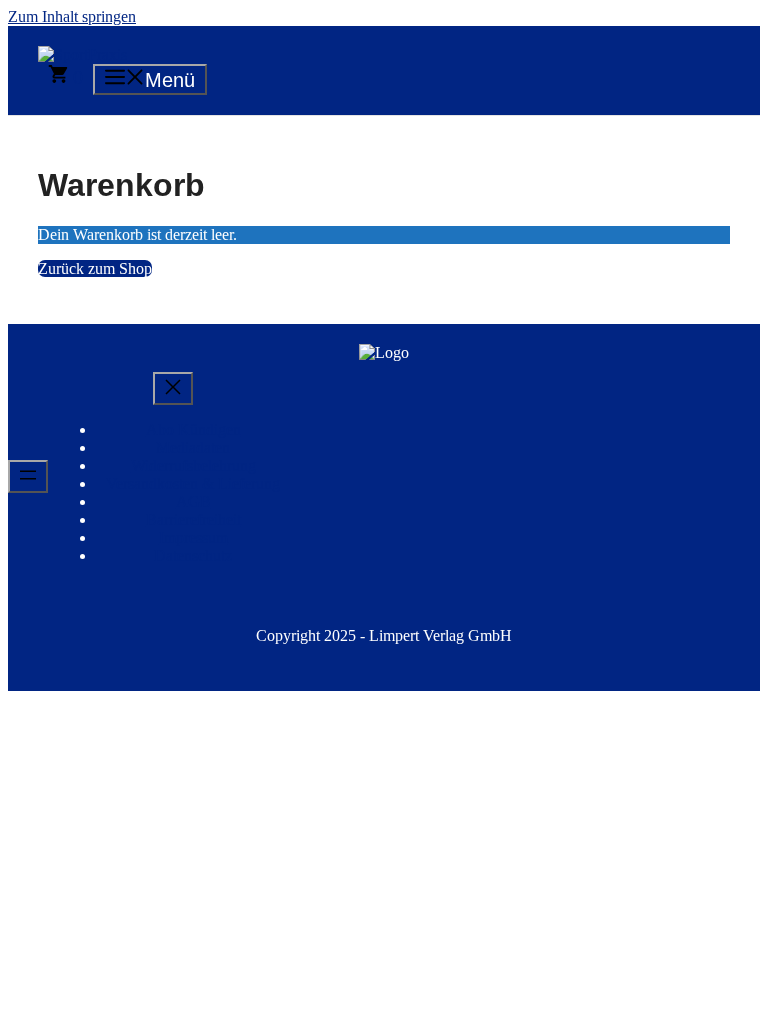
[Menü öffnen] (28, 476)
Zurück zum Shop (95, 268)
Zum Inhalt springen (72, 16)
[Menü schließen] (173, 388)
